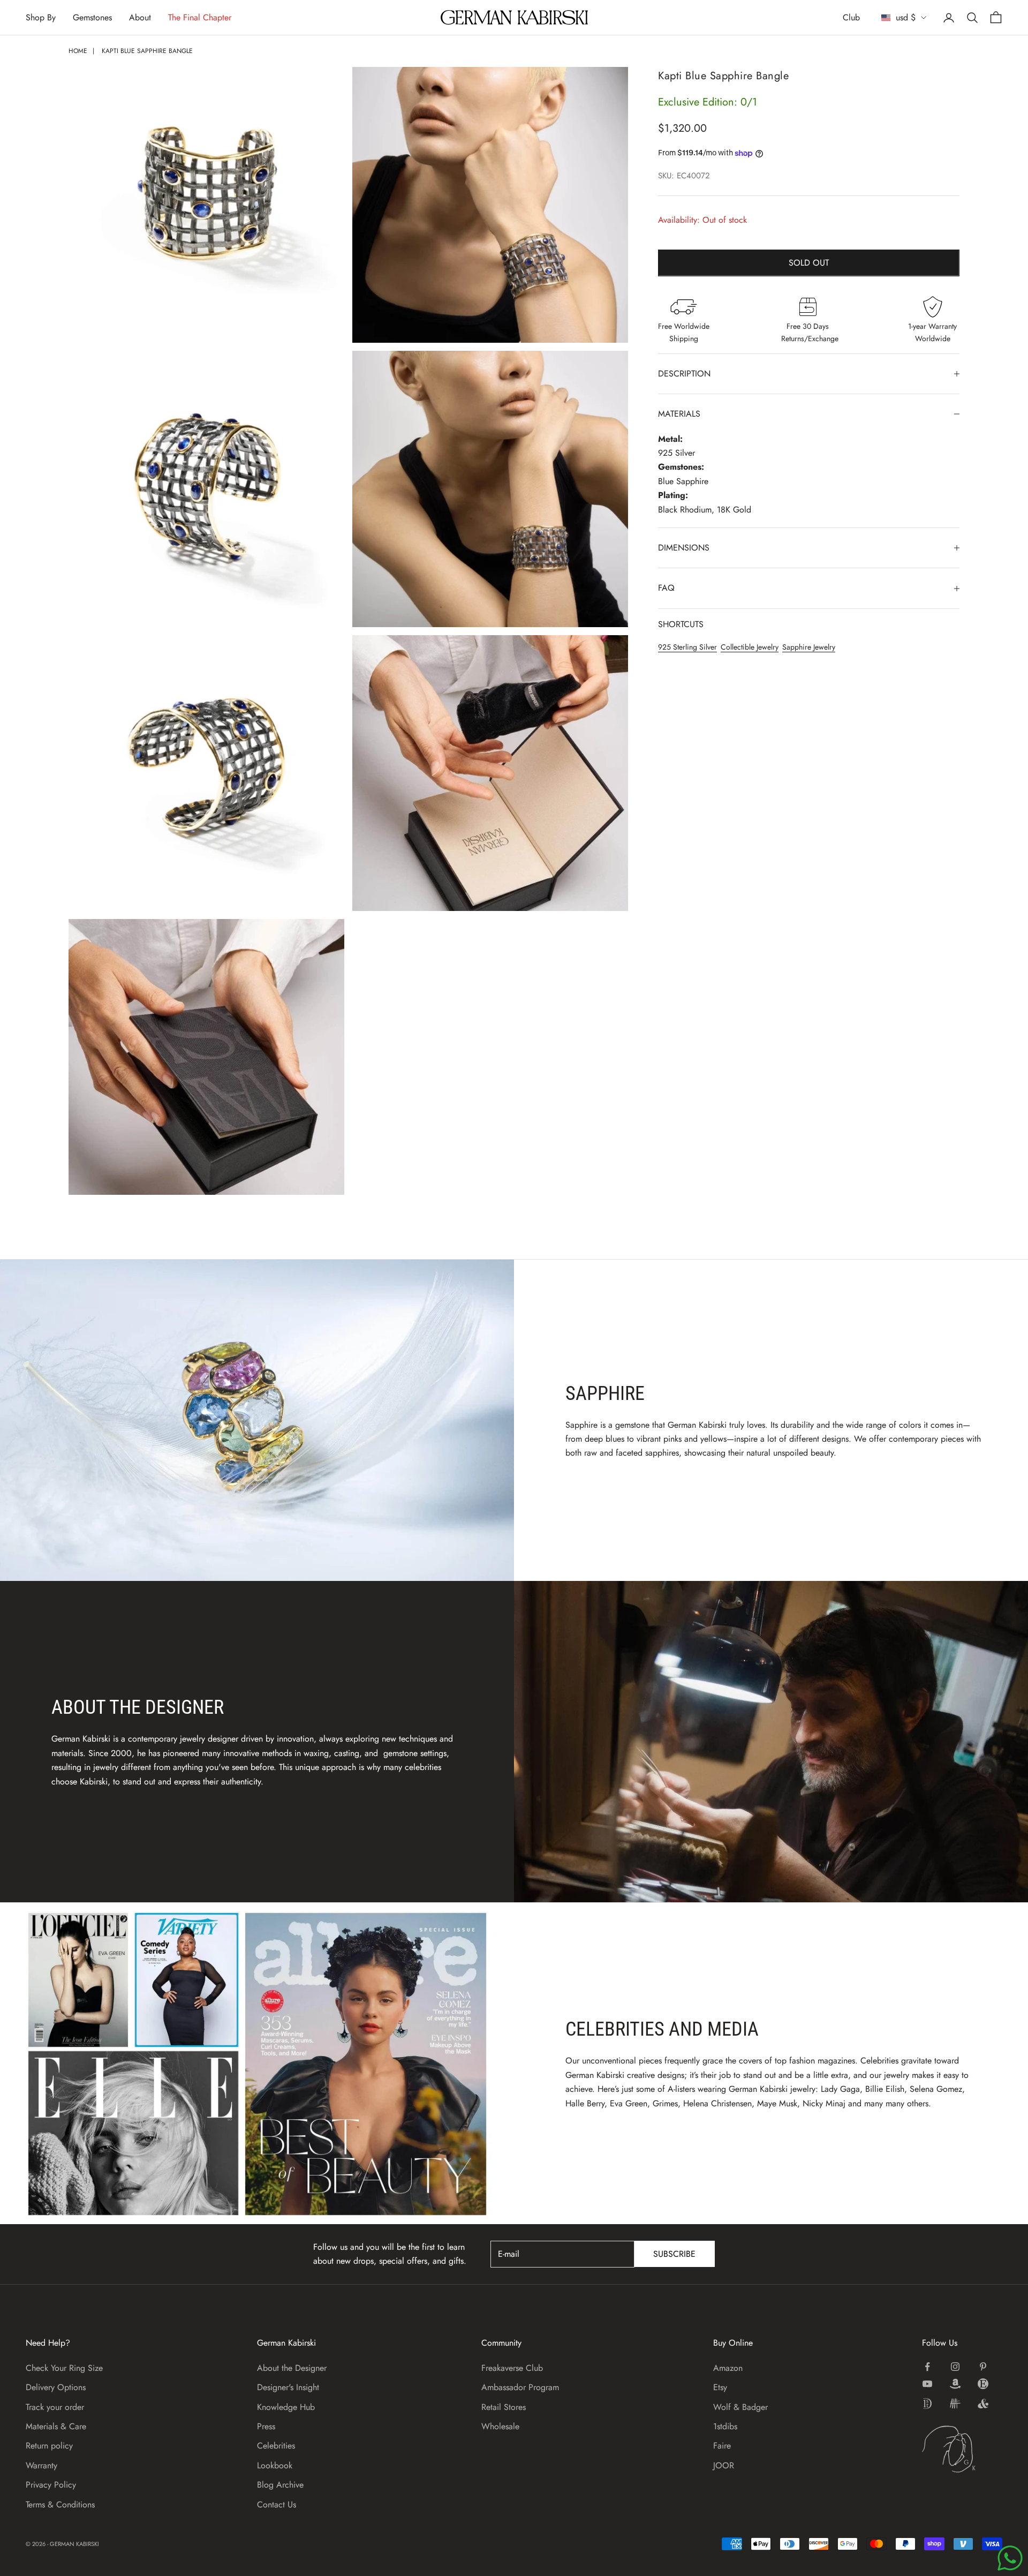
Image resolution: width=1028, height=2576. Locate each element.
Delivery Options (56, 2387)
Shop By (41, 17)
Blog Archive (280, 2485)
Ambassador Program (520, 2387)
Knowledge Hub (286, 2407)
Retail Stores (504, 2407)
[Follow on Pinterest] (983, 2367)
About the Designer (292, 2368)
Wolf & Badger (740, 2407)
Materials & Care (56, 2426)
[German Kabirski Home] (962, 2449)
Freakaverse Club (512, 2368)
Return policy (49, 2446)
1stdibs (725, 2426)
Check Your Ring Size (64, 2368)
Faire (722, 2446)
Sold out (809, 263)
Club (851, 17)
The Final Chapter (200, 17)
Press (266, 2426)
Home (78, 51)
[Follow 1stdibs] (927, 2404)
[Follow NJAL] (955, 2404)
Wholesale (500, 2426)
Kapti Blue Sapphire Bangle (147, 51)
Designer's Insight (288, 2387)
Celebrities (276, 2446)
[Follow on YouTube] (927, 2384)
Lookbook (275, 2465)
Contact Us (277, 2505)
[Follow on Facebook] (927, 2367)
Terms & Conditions (60, 2505)
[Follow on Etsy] (983, 2384)
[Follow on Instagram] (955, 2367)
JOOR (724, 2465)
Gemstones (92, 17)
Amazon (728, 2368)
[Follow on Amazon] (955, 2384)
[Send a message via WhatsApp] (1010, 2558)
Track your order (55, 2407)
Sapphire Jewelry (809, 647)
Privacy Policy (51, 2485)
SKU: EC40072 (684, 176)
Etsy (720, 2387)
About (140, 17)
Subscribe (674, 2254)
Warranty (41, 2465)
